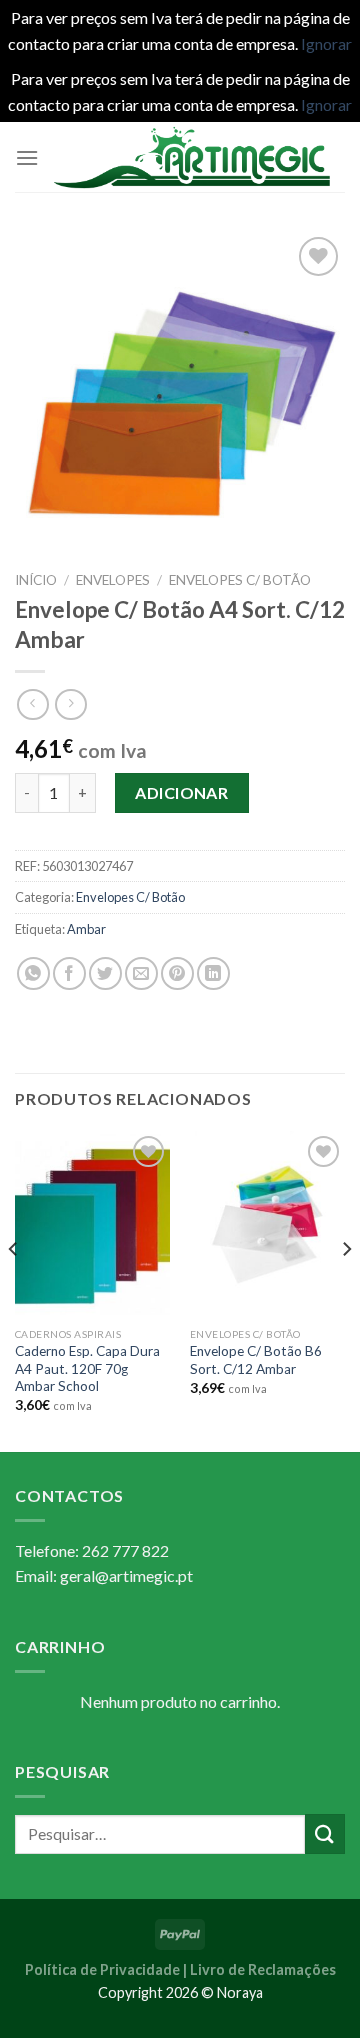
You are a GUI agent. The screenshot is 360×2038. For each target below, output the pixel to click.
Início (36, 580)
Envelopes (113, 580)
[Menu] (27, 157)
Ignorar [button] (326, 43)
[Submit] (325, 1833)
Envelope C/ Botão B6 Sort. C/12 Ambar (256, 1360)
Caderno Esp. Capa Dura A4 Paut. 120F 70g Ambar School (87, 1368)
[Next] (346, 1289)
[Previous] (14, 1289)
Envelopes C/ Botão (240, 580)
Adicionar (181, 792)
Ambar (86, 929)
